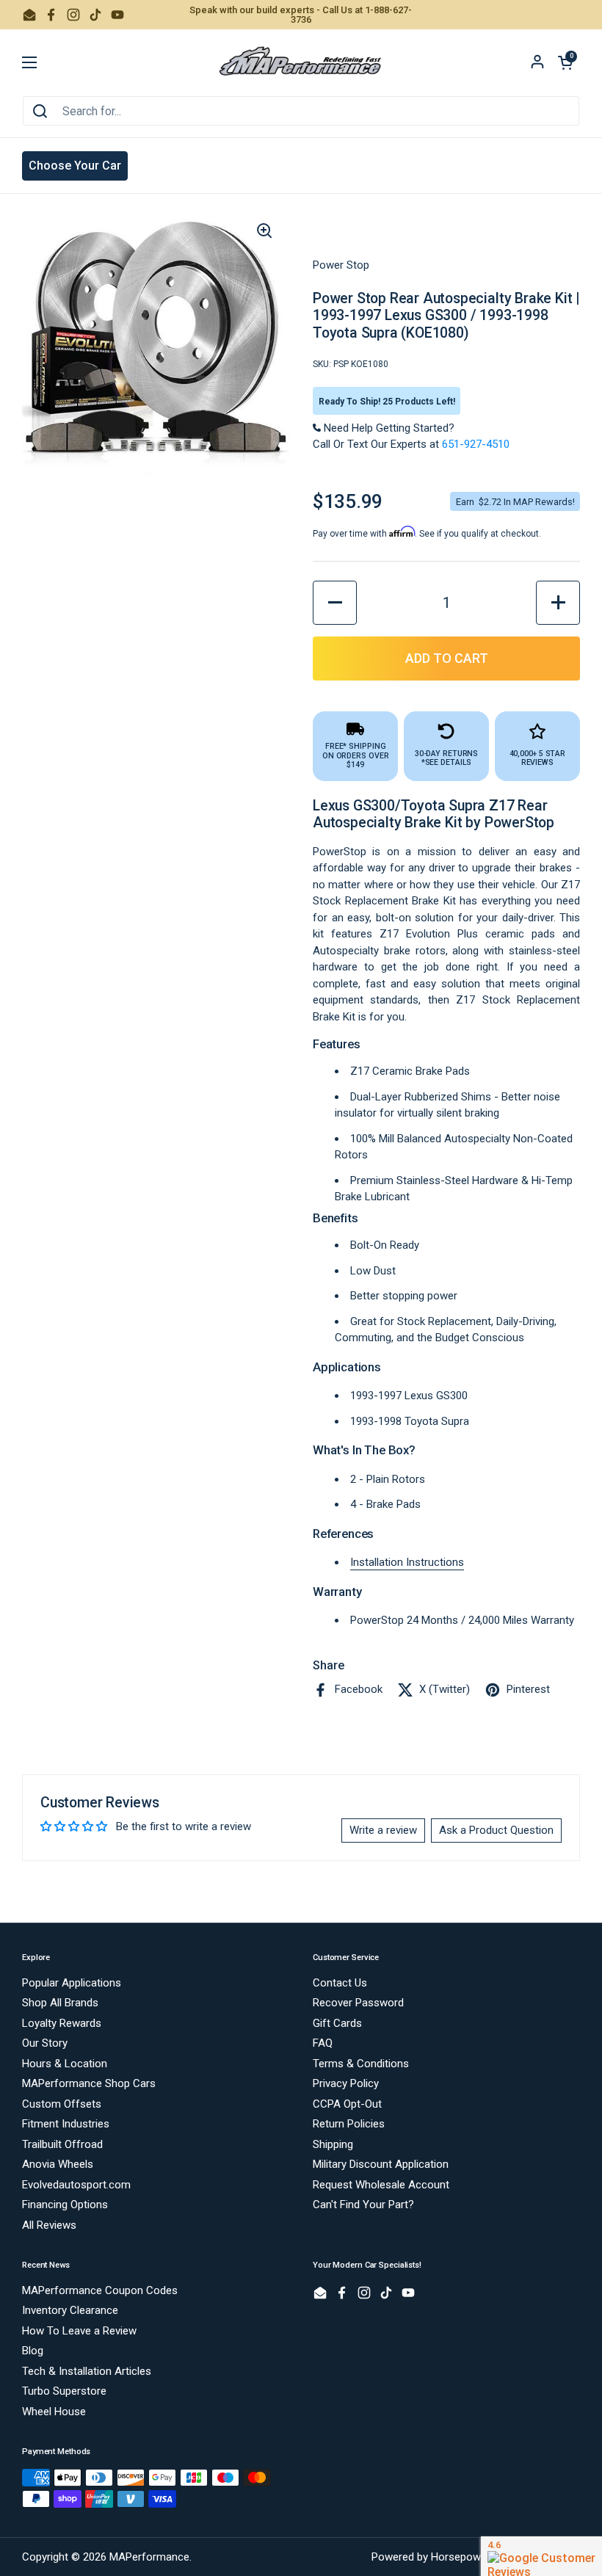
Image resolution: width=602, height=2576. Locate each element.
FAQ (323, 2043)
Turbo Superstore (64, 2391)
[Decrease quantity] (335, 603)
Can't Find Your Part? (363, 2205)
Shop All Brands (60, 2003)
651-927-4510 (476, 444)
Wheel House (54, 2412)
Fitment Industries (66, 2124)
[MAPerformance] (301, 62)
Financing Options (65, 2205)
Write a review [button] (383, 1830)
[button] (565, 62)
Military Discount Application (381, 2164)
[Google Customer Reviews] (541, 2556)
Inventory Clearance (70, 2310)
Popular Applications (72, 1983)
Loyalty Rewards (62, 2023)
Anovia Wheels (58, 2164)
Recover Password (358, 2003)
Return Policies (349, 2124)
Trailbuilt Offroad (62, 2144)
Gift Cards (337, 2023)
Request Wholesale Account (381, 2185)
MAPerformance (149, 2557)
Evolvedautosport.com (76, 2185)
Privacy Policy (346, 2083)
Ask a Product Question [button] (496, 1830)
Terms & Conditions (361, 2064)
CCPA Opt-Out (347, 2104)
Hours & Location (65, 2064)
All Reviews (49, 2225)
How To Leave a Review (79, 2331)
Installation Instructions (407, 1562)
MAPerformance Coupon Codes (100, 2290)
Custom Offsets (62, 2104)
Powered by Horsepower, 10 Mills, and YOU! (476, 2557)
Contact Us (340, 1983)
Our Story (45, 2043)
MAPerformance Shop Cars (89, 2083)
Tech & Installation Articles (87, 2371)
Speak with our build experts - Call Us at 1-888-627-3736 (301, 15)
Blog (33, 2351)
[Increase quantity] (558, 603)
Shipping (333, 2144)
